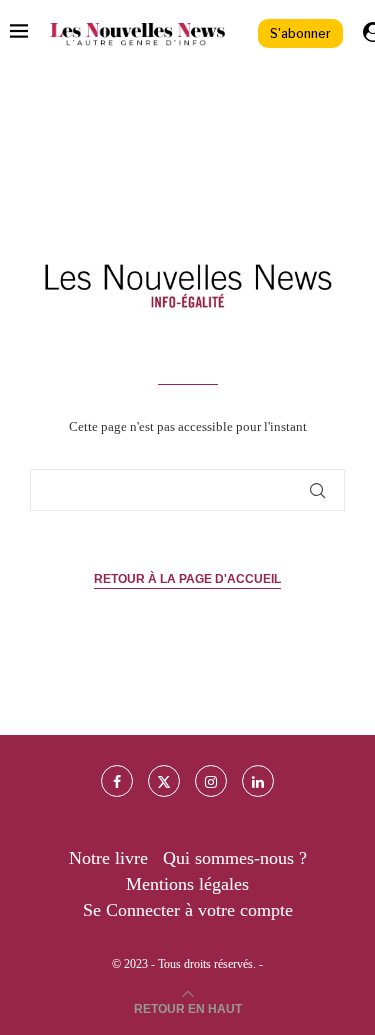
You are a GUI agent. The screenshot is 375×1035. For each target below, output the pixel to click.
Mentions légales (187, 884)
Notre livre (108, 858)
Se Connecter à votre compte (188, 910)
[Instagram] (211, 781)
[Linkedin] (258, 781)
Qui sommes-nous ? (235, 858)
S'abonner (300, 33)
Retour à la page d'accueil (187, 579)
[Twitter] (164, 781)
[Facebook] (117, 781)
